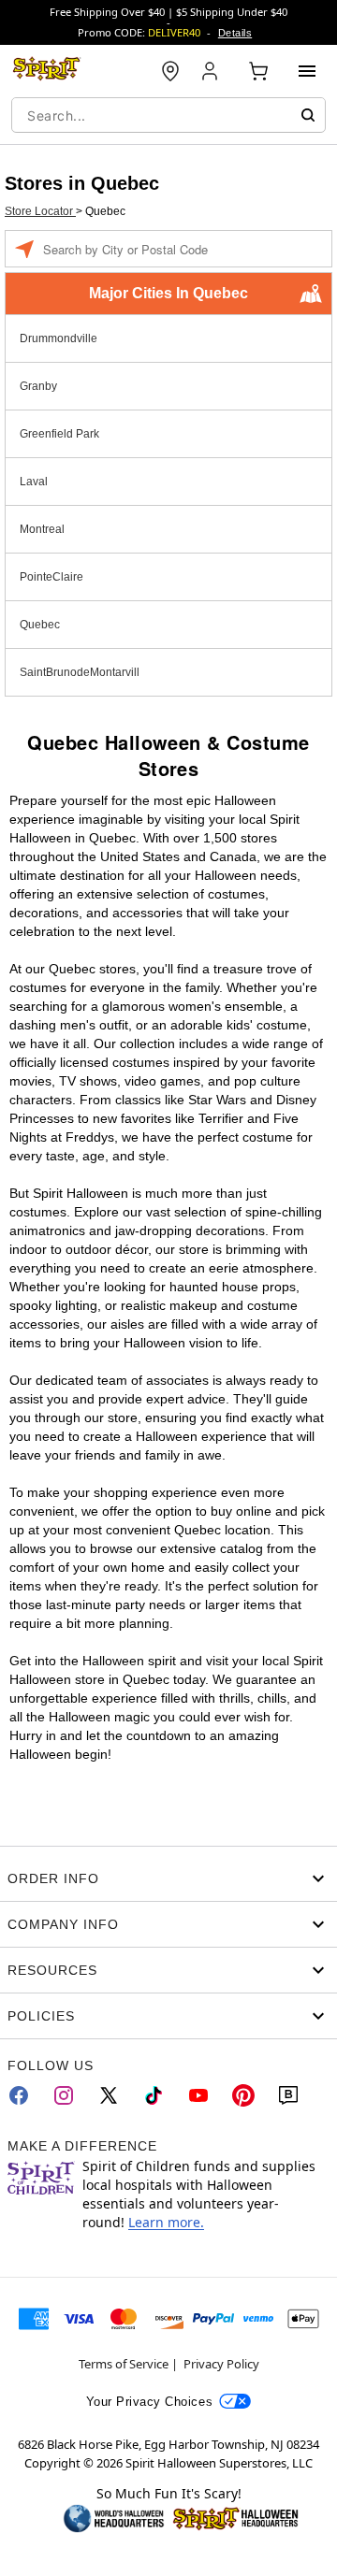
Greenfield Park (59, 434)
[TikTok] (154, 2095)
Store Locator (40, 211)
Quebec (40, 625)
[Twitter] (109, 2095)
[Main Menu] (307, 71)
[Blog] (288, 2095)
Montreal (42, 529)
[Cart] (258, 71)
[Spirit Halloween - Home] (47, 71)
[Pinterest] (243, 2095)
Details (235, 33)
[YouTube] (198, 2095)
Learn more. (166, 2222)
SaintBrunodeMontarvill (80, 672)
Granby (38, 386)
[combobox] (168, 115)
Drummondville (59, 338)
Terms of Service (124, 2364)
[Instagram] (64, 2095)
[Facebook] (19, 2095)
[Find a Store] (170, 71)
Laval (34, 482)
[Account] (212, 71)
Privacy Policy (221, 2364)
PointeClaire (51, 577)
